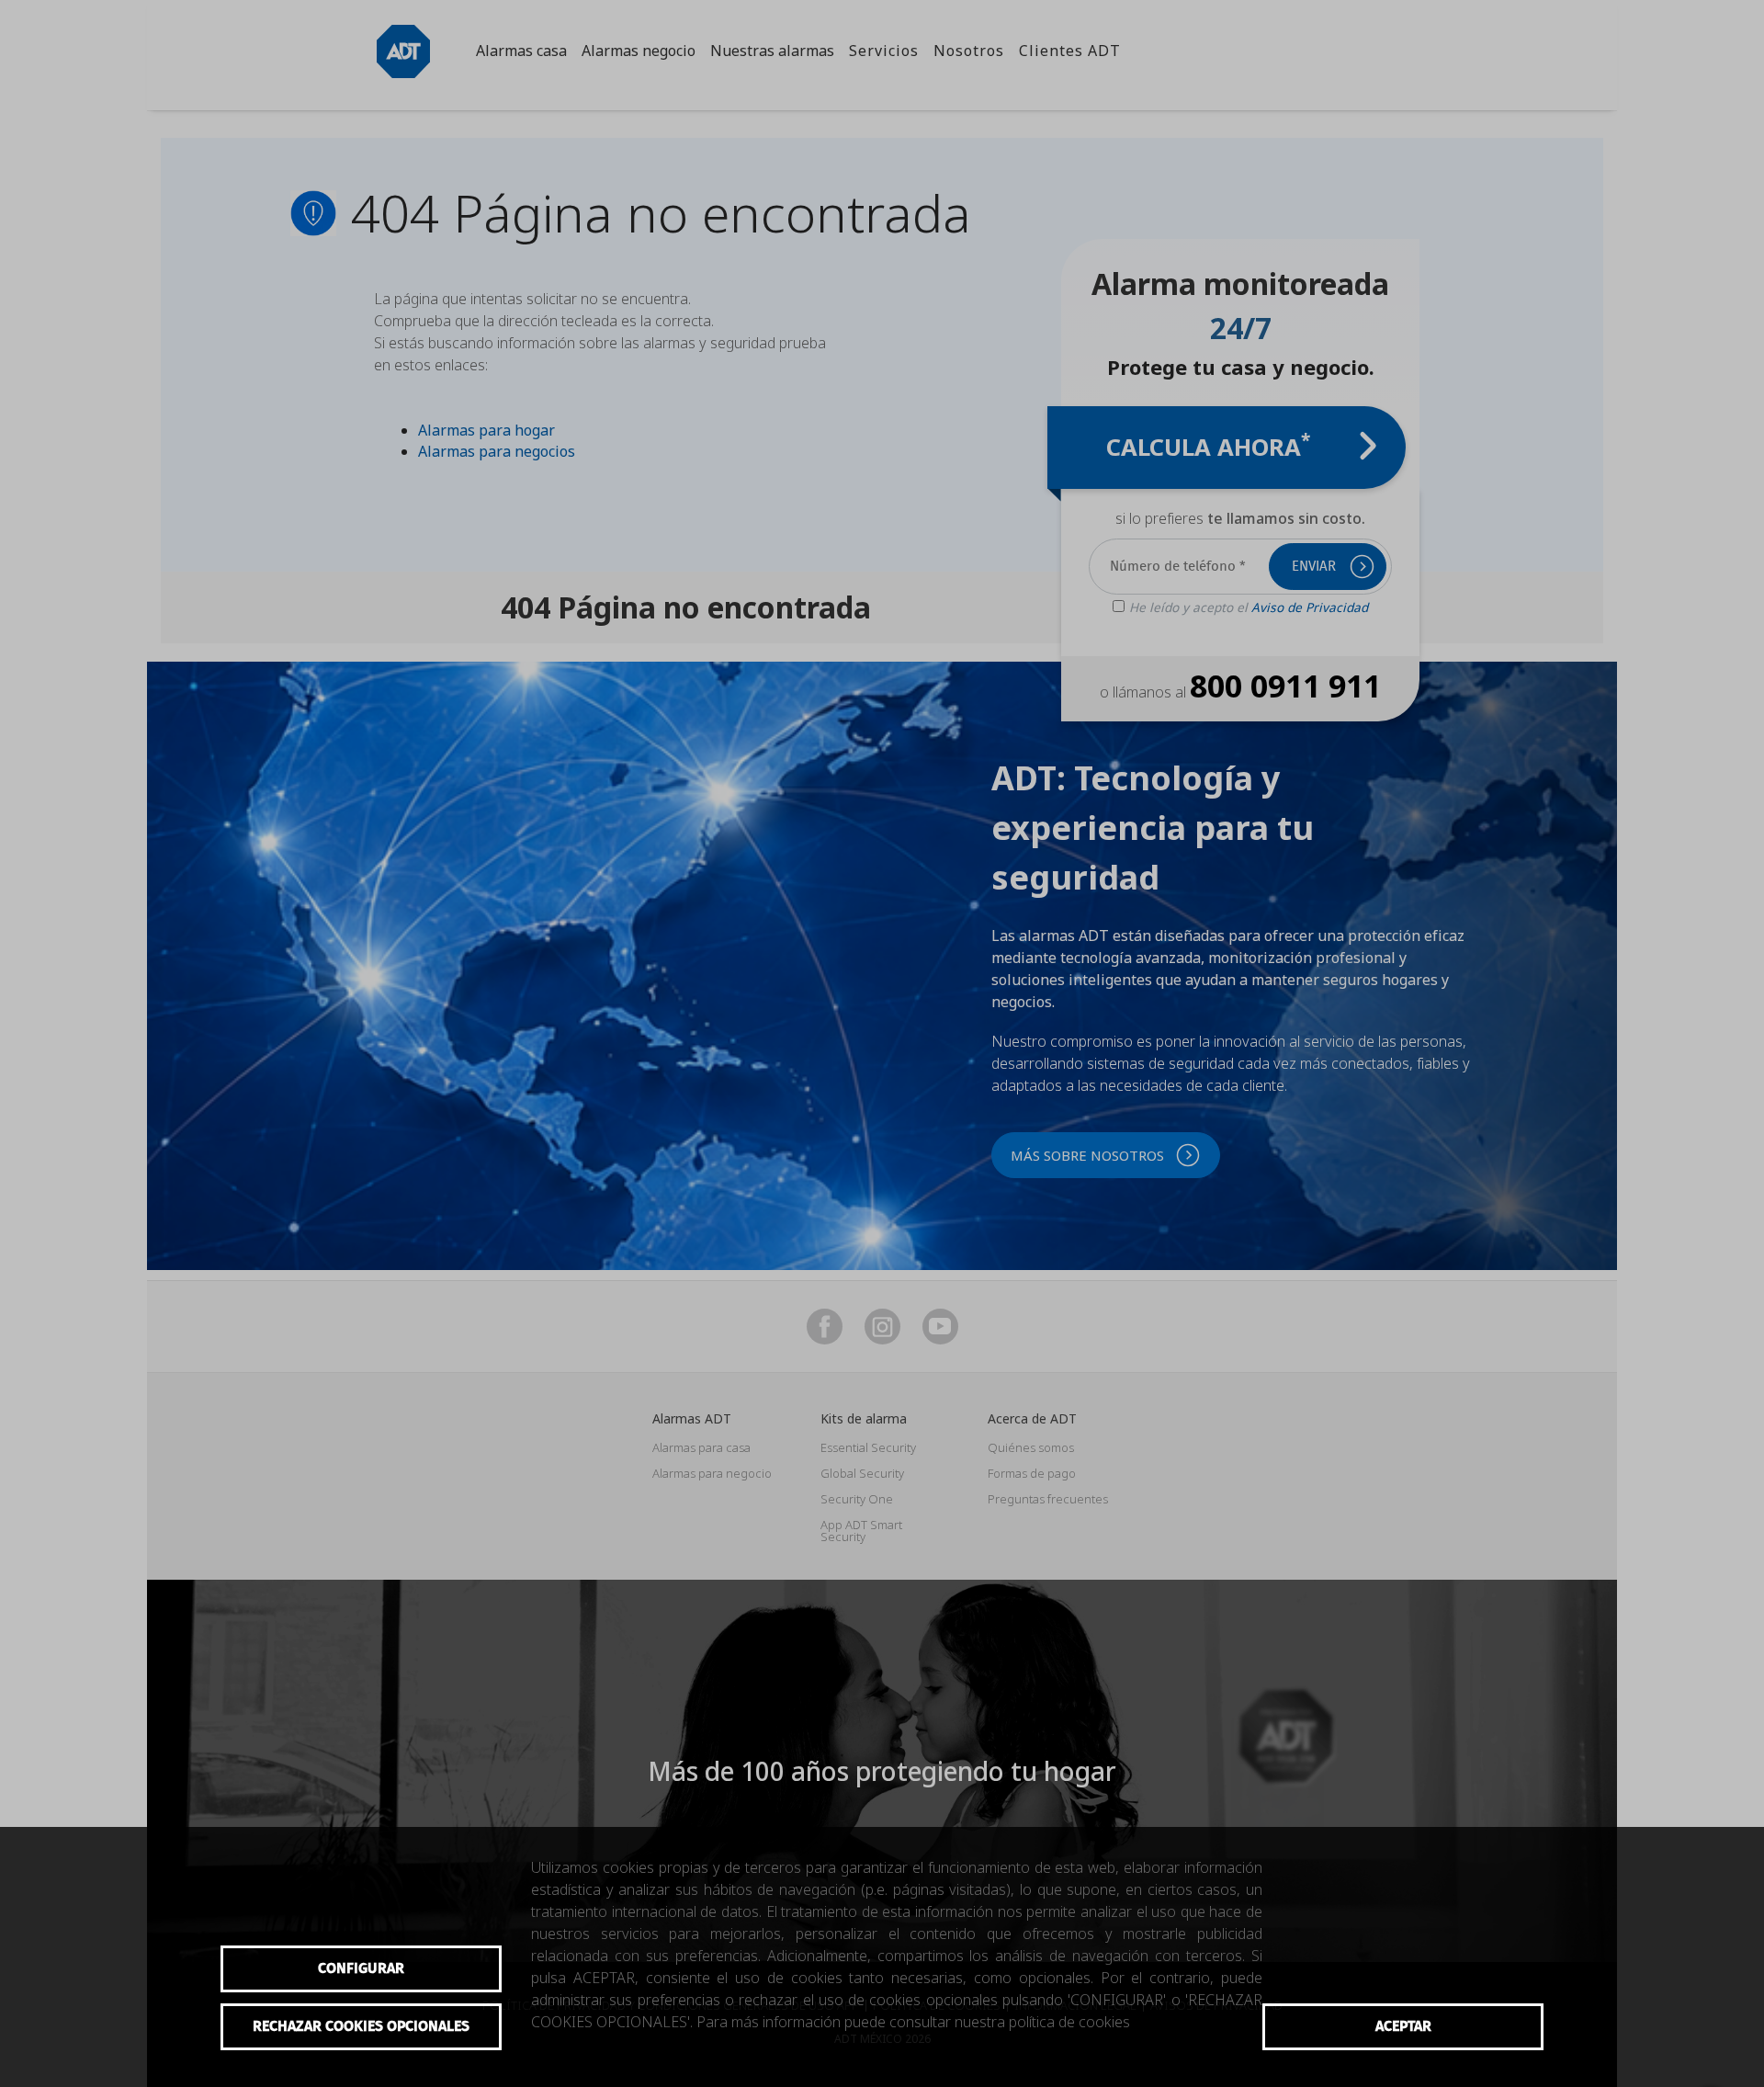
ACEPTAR (1403, 2026)
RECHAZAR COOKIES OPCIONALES (361, 2026)
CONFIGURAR (361, 1968)
